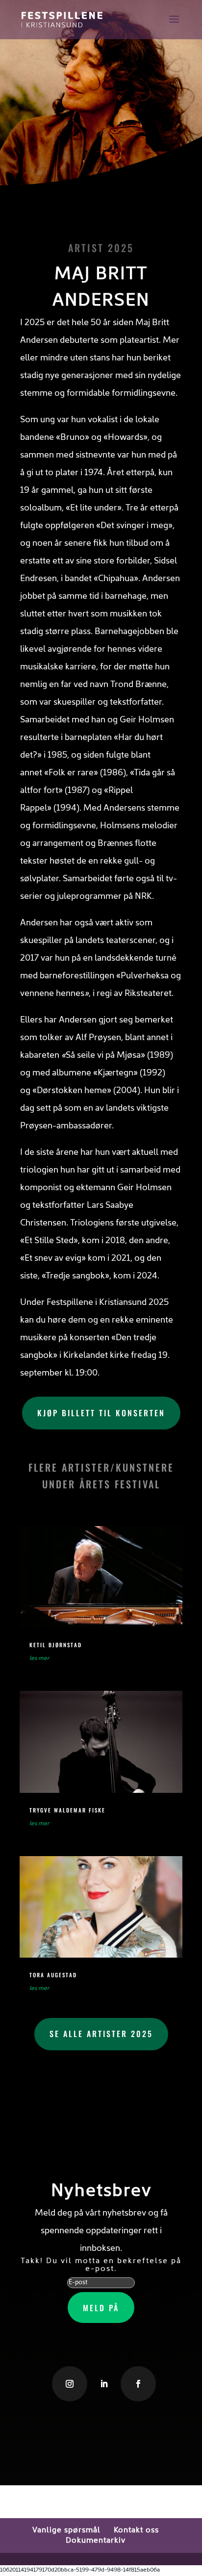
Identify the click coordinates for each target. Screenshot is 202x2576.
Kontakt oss (136, 2530)
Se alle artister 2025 (101, 2034)
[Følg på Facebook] (138, 2384)
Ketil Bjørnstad (56, 1645)
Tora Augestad (53, 1975)
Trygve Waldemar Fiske (67, 1810)
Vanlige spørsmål (66, 2530)
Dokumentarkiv (96, 2541)
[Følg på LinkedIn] (104, 2384)
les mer (39, 1658)
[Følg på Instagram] (70, 2384)
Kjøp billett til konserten (101, 1413)
